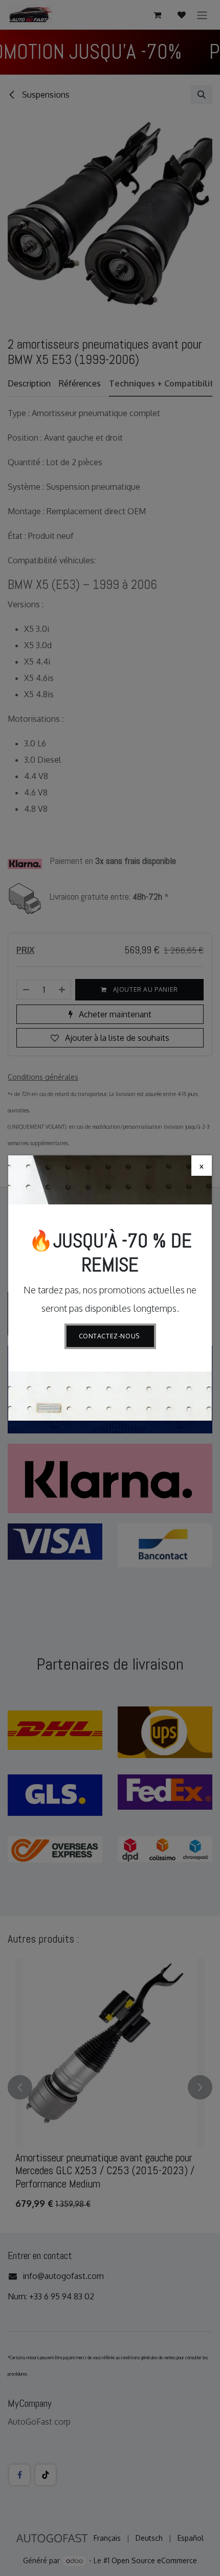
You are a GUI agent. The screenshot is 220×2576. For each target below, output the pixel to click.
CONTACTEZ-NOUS (110, 1336)
